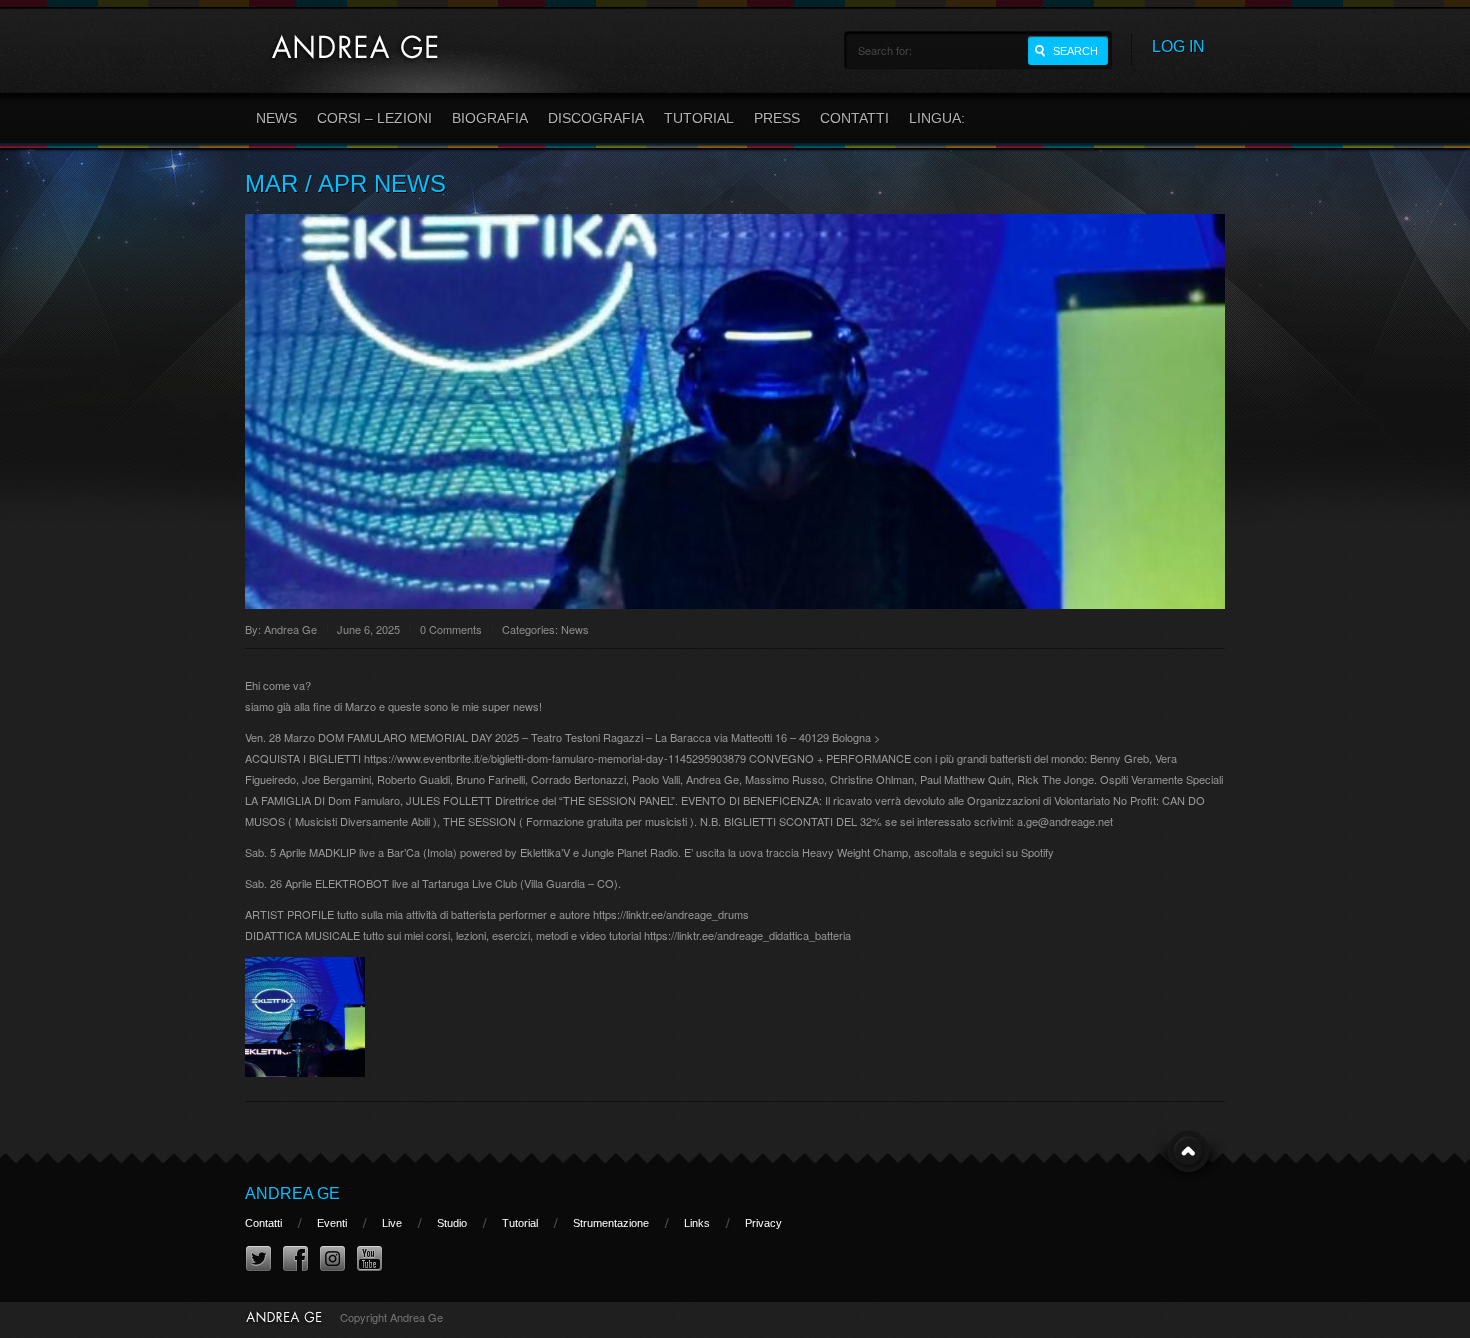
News (276, 118)
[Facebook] (295, 1259)
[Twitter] (258, 1259)
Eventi (332, 1223)
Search (1075, 51)
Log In (1178, 46)
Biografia (490, 118)
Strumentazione (611, 1223)
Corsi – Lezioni (374, 118)
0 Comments (451, 629)
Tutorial (699, 118)
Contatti (854, 118)
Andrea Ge (290, 629)
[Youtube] (369, 1259)
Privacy (763, 1223)
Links (697, 1223)
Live (392, 1223)
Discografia (596, 118)
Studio (452, 1223)
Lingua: (939, 118)
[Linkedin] (332, 1259)
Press (777, 118)
